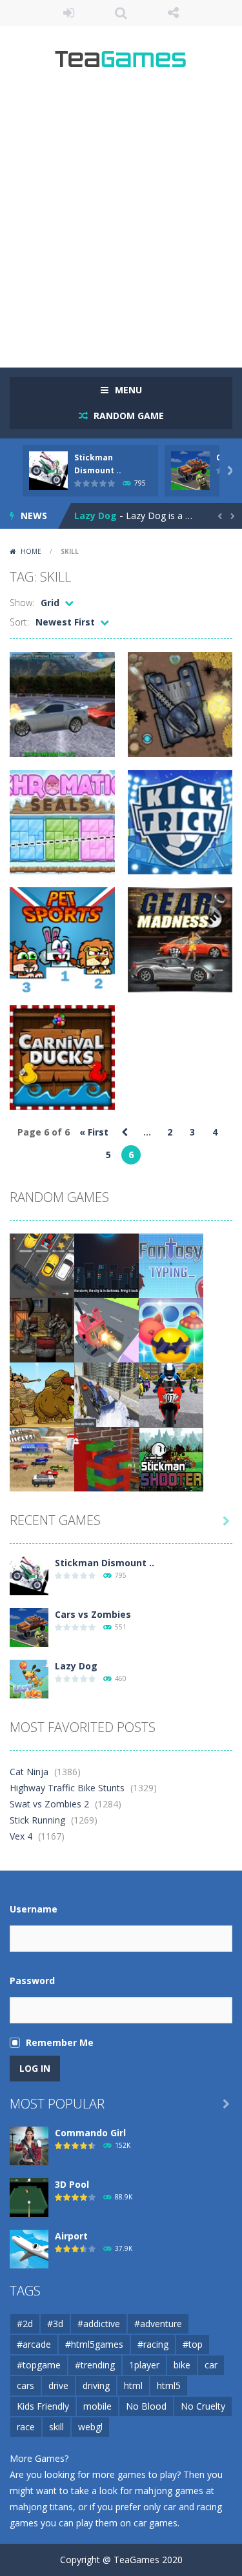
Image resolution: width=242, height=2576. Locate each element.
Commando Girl (90, 2133)
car (211, 2365)
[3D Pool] (29, 2197)
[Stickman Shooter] (171, 1458)
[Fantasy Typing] (171, 1265)
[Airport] (29, 2248)
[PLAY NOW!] (48, 470)
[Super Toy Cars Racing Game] (42, 1458)
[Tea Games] (121, 64)
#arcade (34, 2344)
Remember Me (60, 2042)
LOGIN (69, 13)
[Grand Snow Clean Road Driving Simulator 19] (106, 1394)
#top (193, 2344)
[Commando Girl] (29, 2145)
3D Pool (72, 2184)
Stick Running (37, 1820)
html (133, 2385)
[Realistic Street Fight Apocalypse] (42, 1329)
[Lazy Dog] (29, 1678)
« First (94, 1132)
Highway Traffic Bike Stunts (67, 1788)
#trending (95, 2365)
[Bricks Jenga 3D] (106, 1458)
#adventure (158, 2324)
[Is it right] (171, 1329)
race (26, 2427)
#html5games (94, 2344)
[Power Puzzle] (106, 1265)
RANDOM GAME (127, 416)
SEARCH (121, 13)
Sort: (19, 622)
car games (156, 2523)
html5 (169, 2385)
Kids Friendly (43, 2406)
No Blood (146, 2406)
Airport (71, 2236)
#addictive (99, 2324)
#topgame (39, 2365)
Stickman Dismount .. (105, 1563)
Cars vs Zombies (93, 1614)
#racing (153, 2344)
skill (56, 2427)
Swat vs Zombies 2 (49, 1804)
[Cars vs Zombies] (29, 1627)
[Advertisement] (121, 224)
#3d (55, 2324)
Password (32, 1981)
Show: (22, 603)
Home (31, 551)
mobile (97, 2406)
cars (25, 2385)
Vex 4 (21, 1836)
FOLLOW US (173, 13)
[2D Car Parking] (42, 1265)
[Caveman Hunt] (42, 1394)
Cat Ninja (29, 1772)
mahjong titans (41, 2507)
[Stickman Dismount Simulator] (29, 1575)
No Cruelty (203, 2406)
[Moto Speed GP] (171, 1394)
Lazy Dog (96, 516)
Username (34, 1909)
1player (144, 2365)
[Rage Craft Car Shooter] (106, 1329)
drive (58, 2385)
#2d (25, 2324)
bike (182, 2365)
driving (96, 2385)
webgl (90, 2427)
